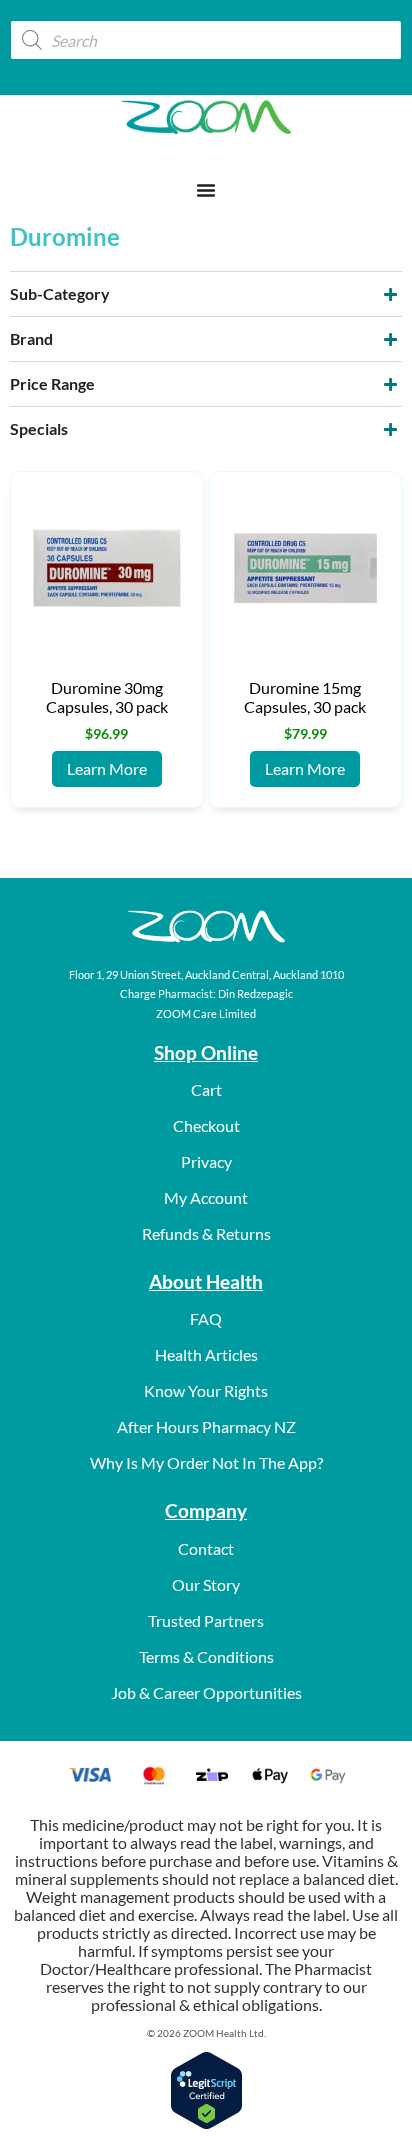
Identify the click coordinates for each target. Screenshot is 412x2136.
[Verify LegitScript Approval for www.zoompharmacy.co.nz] (206, 2123)
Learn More (107, 768)
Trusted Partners (206, 1620)
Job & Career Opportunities (206, 1692)
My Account (206, 1197)
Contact (206, 1548)
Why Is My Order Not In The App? (206, 1462)
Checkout (206, 1125)
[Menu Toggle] (206, 190)
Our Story (206, 1584)
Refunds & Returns (206, 1233)
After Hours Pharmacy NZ (206, 1426)
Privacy (206, 1161)
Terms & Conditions (206, 1656)
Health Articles (206, 1354)
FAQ (206, 1318)
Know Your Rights (206, 1390)
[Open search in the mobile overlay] (206, 40)
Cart (206, 1089)
